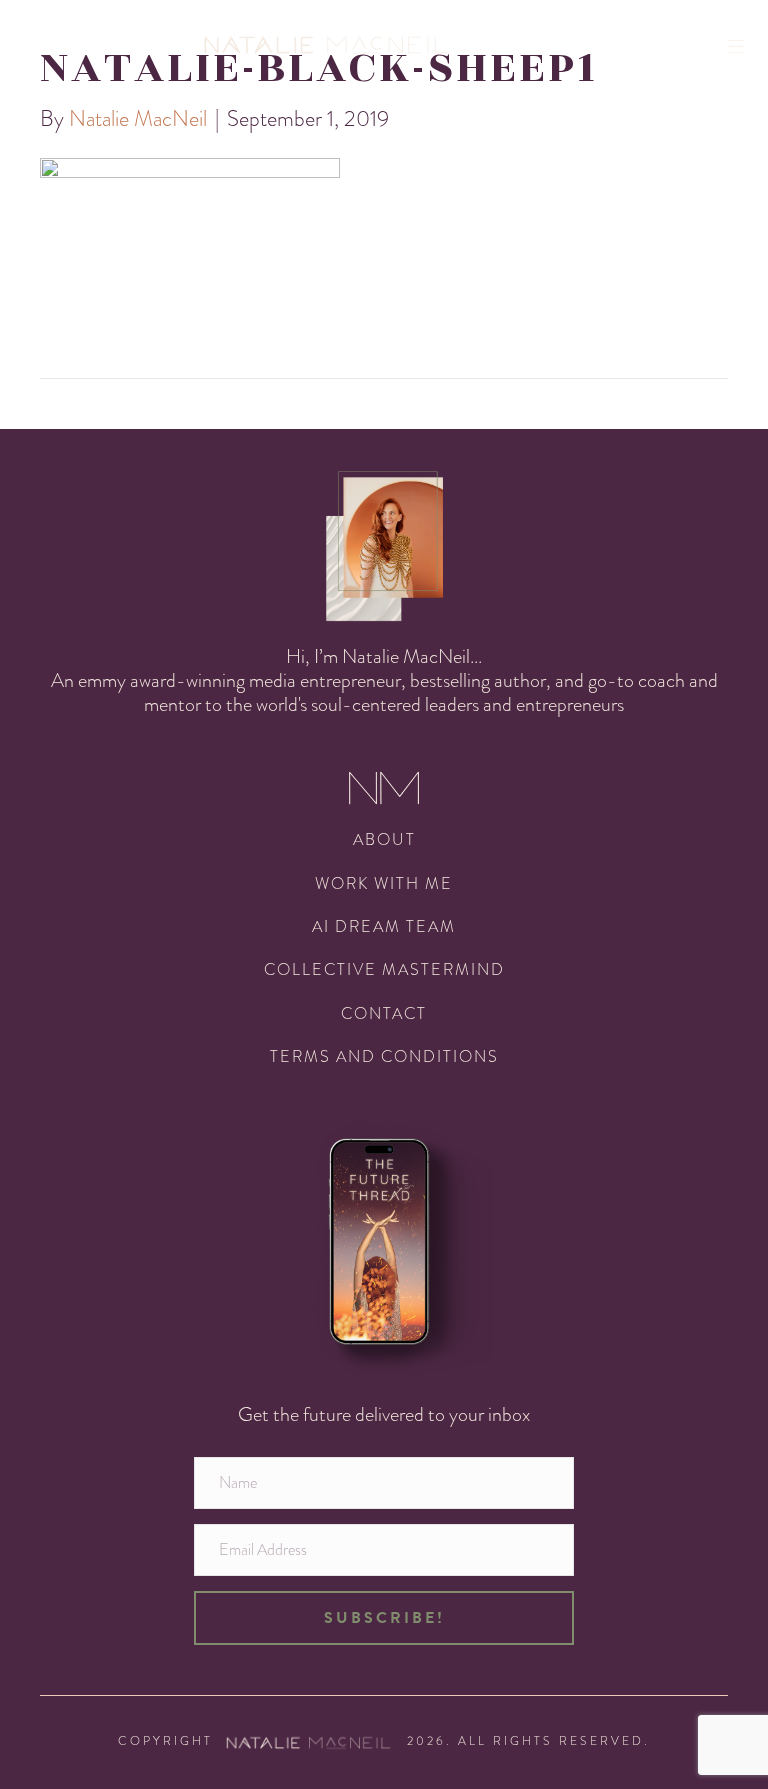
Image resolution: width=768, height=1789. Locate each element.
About (384, 839)
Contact (384, 1013)
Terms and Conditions (384, 1056)
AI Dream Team (384, 926)
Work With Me (384, 883)
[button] (384, 1618)
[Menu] (743, 46)
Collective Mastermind (384, 969)
